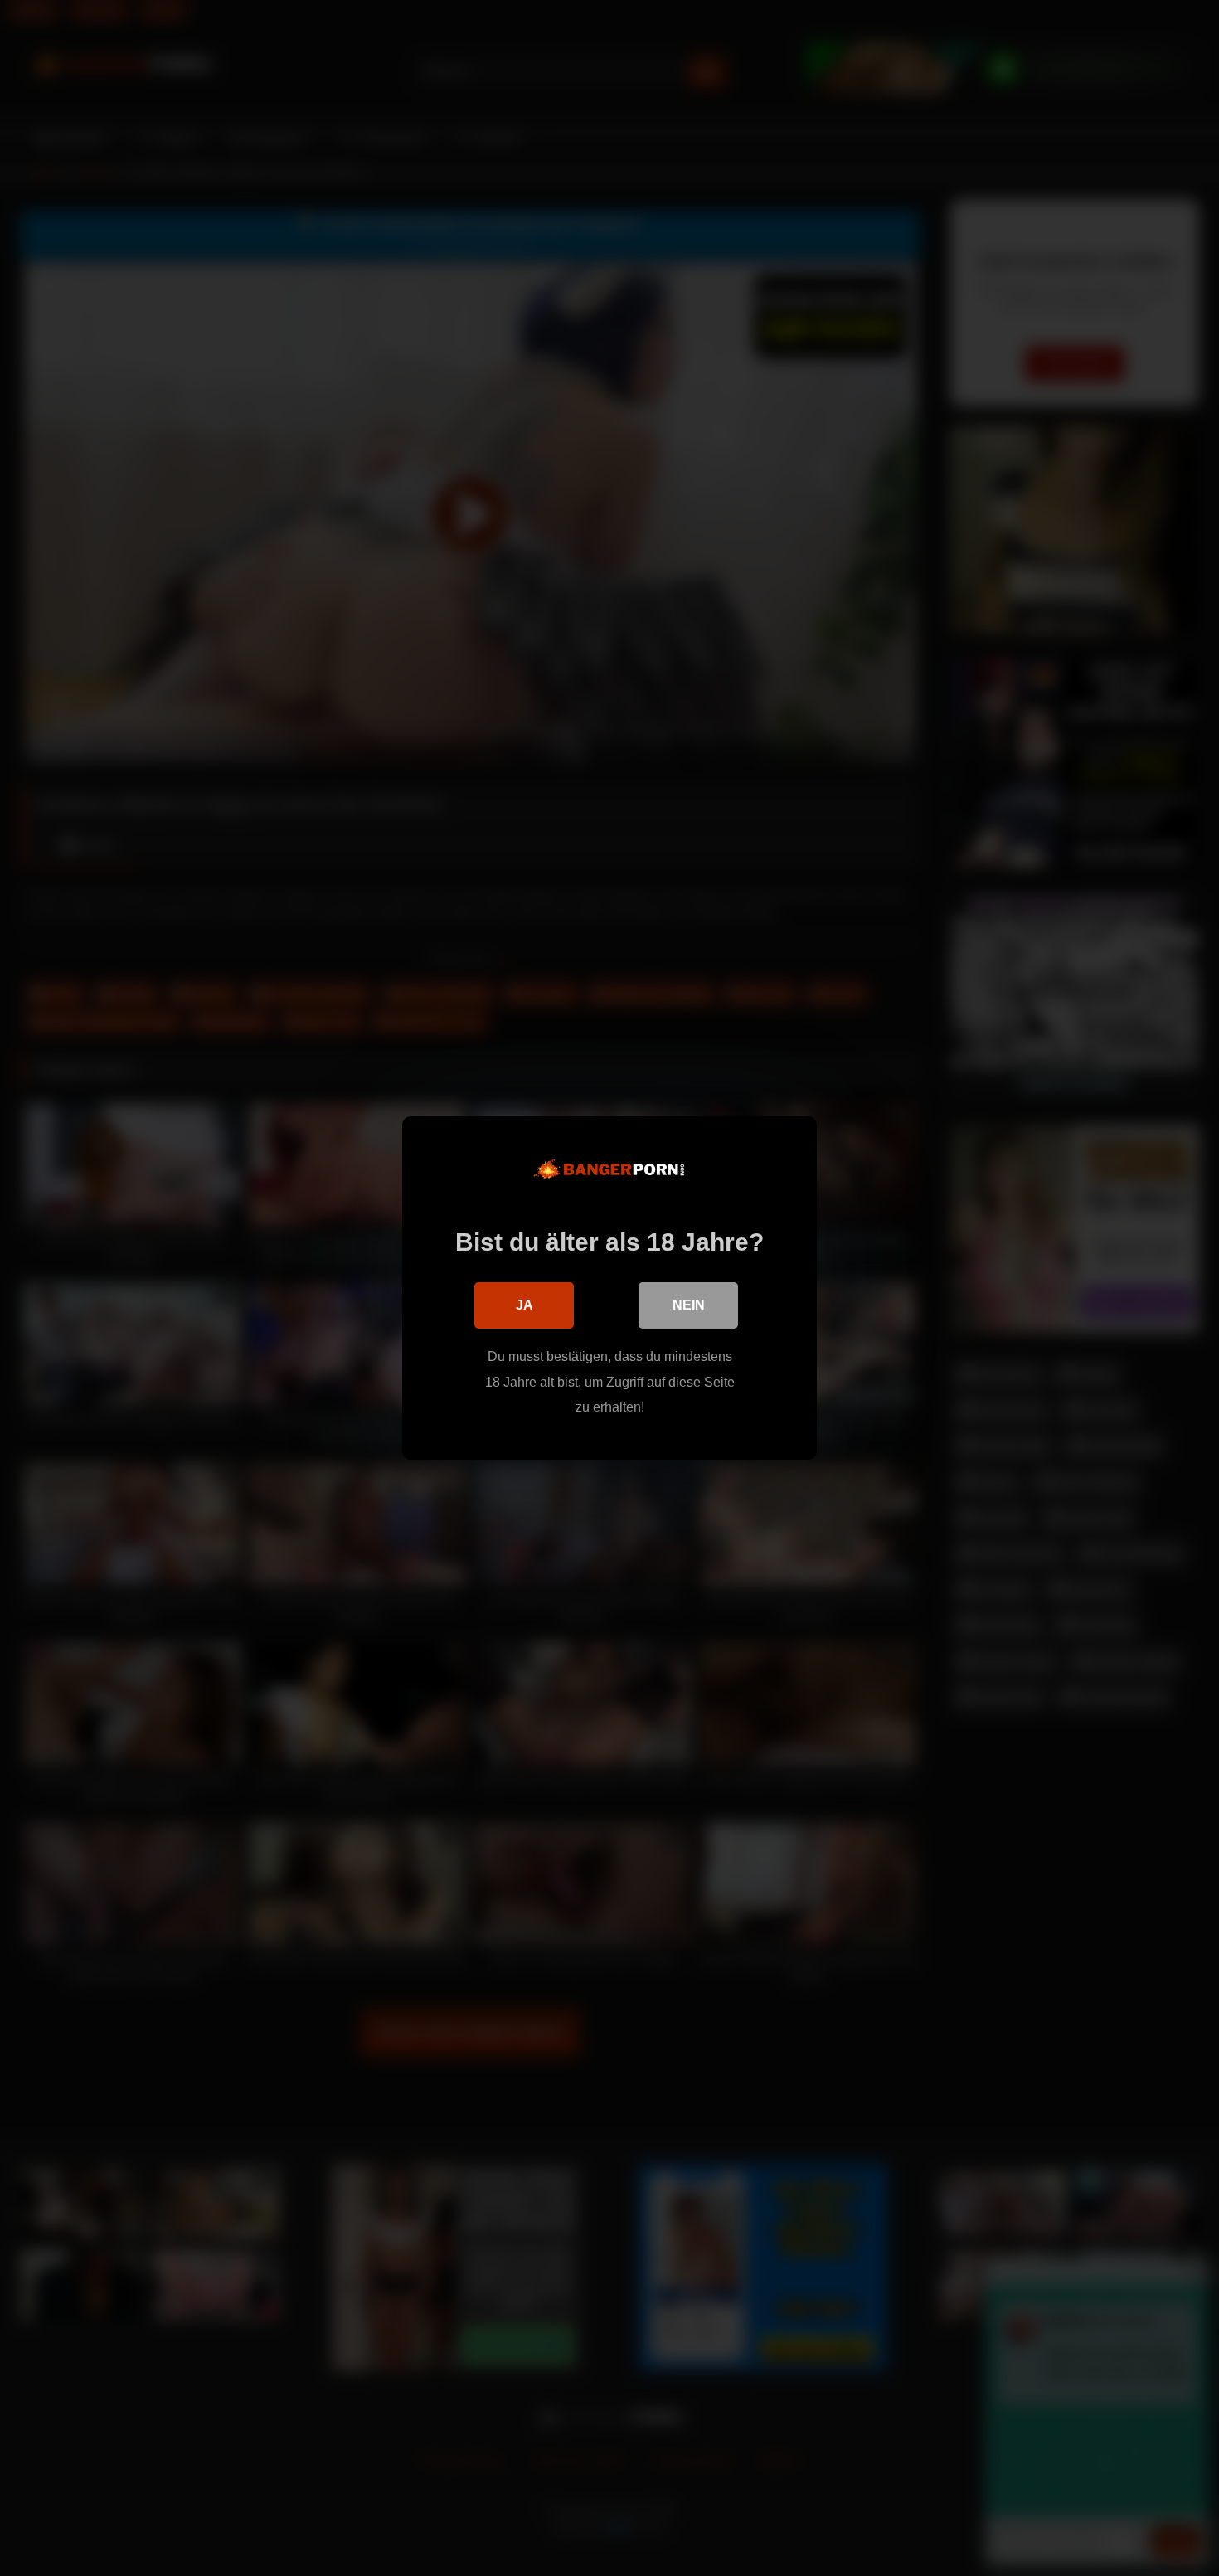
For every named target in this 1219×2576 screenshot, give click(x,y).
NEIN (689, 1305)
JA (525, 1305)
